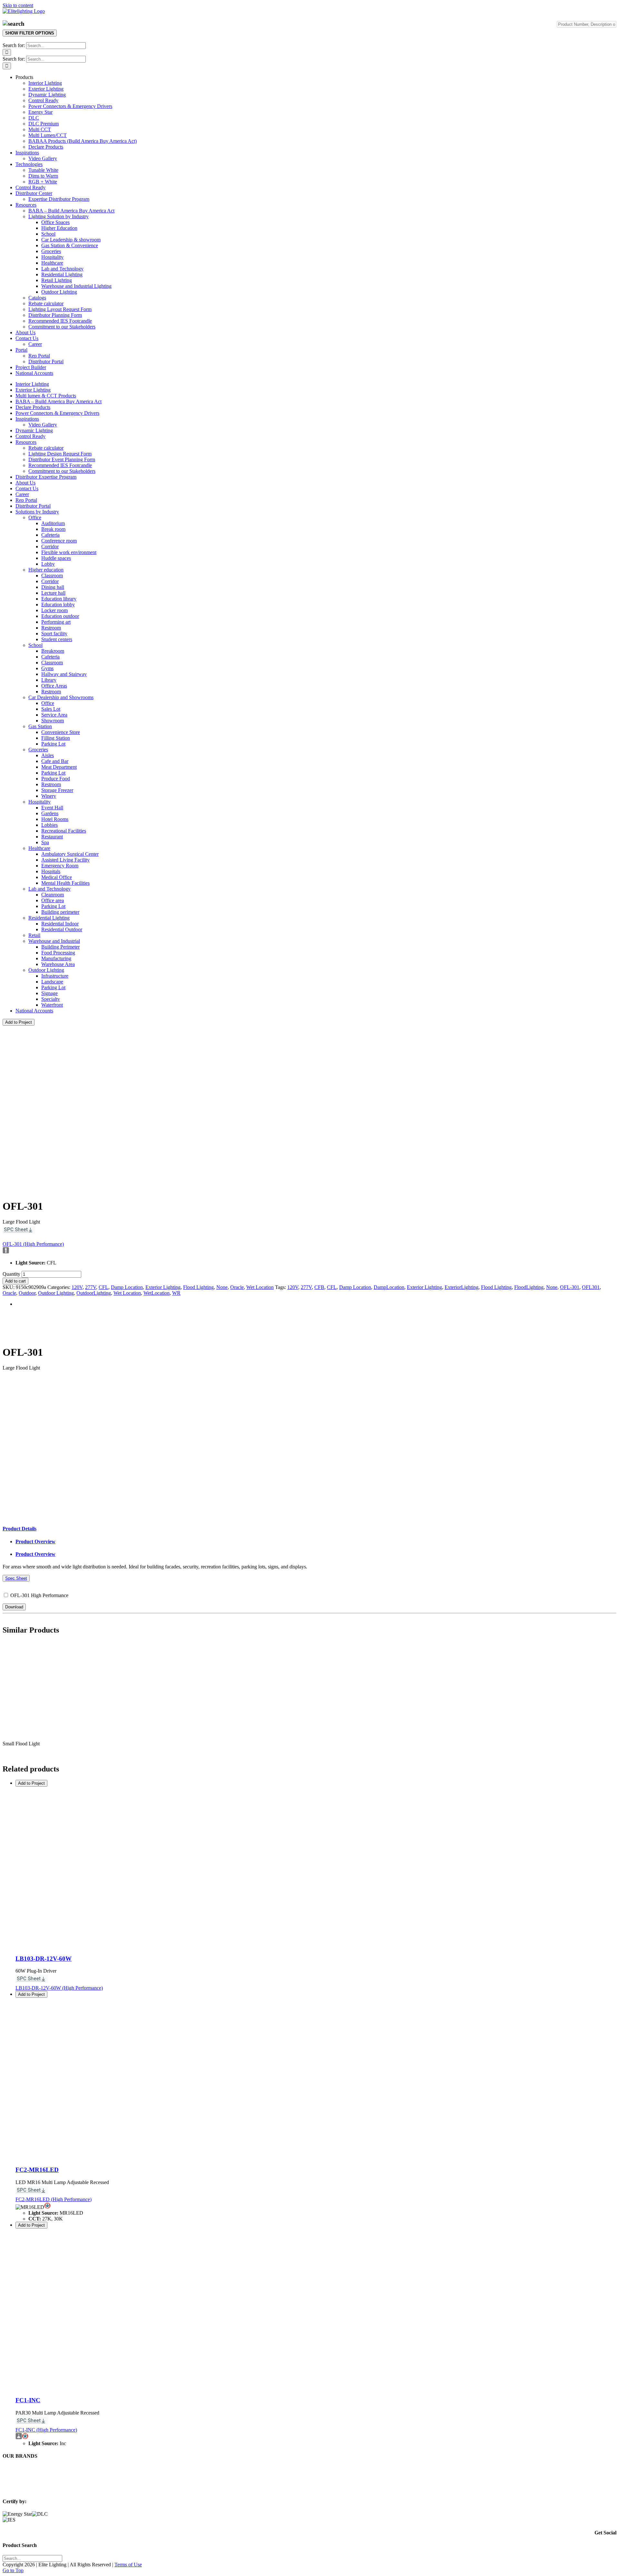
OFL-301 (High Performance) (33, 1244)
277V (91, 1287)
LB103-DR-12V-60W (44, 1959)
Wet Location (260, 1287)
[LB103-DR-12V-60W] (96, 1946)
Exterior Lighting (163, 1287)
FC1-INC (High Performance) (46, 2430)
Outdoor (27, 1293)
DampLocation (389, 1287)
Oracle (237, 1287)
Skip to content (18, 5)
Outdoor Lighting (56, 1293)
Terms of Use (128, 2565)
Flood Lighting (198, 1287)
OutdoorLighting (94, 1293)
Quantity (11, 1274)
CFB (319, 1287)
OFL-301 (570, 1287)
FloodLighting (529, 1287)
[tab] (20, 1529)
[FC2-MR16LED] (96, 2157)
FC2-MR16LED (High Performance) (54, 2199)
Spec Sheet (16, 1578)
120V (77, 1287)
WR (176, 1293)
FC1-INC (28, 2400)
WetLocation (157, 1293)
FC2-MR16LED (37, 2170)
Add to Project (19, 1022)
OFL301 (591, 1287)
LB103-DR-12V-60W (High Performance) (59, 1988)
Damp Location (127, 1287)
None (222, 1287)
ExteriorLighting (462, 1287)
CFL (103, 1287)
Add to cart (15, 1281)
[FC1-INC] (96, 2388)
